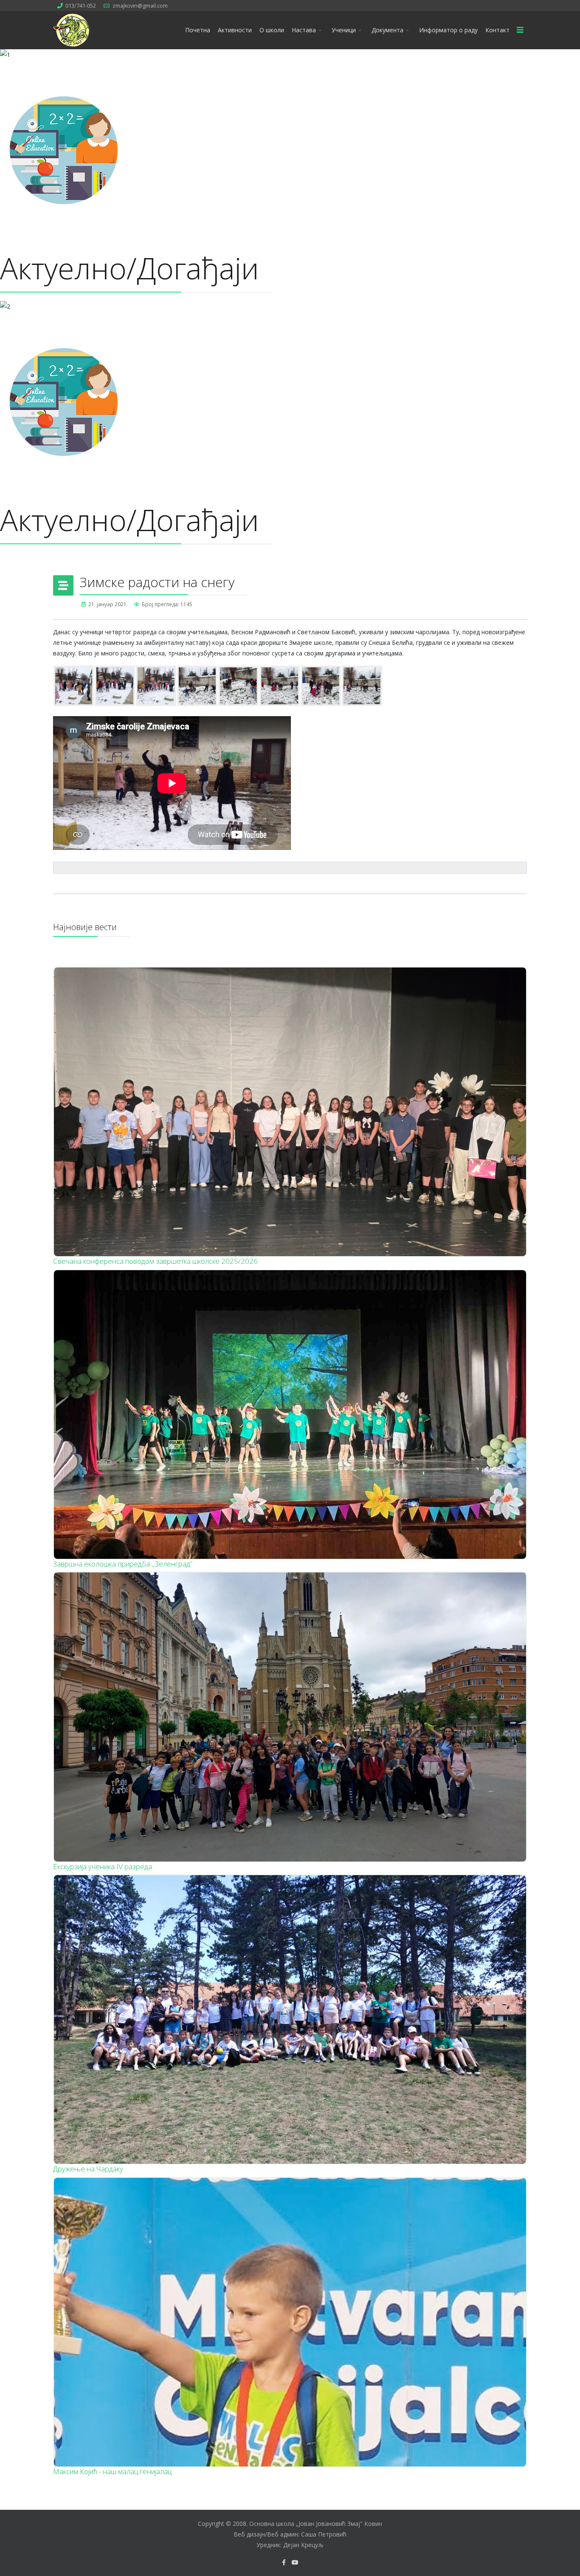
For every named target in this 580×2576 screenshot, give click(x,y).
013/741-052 (81, 6)
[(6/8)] (280, 686)
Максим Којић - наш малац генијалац (112, 2471)
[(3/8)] (156, 686)
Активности (235, 30)
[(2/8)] (115, 686)
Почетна (198, 30)
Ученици (344, 30)
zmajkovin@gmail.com (140, 6)
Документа (387, 30)
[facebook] (284, 2562)
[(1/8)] (74, 686)
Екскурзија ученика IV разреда (103, 1866)
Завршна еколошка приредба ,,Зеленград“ (123, 1564)
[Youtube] (295, 2562)
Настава (304, 30)
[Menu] (520, 30)
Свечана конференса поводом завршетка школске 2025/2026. (156, 1261)
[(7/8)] (321, 686)
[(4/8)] (197, 686)
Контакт (497, 30)
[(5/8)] (238, 686)
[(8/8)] (362, 686)
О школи (272, 30)
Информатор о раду (448, 30)
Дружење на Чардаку (88, 2169)
